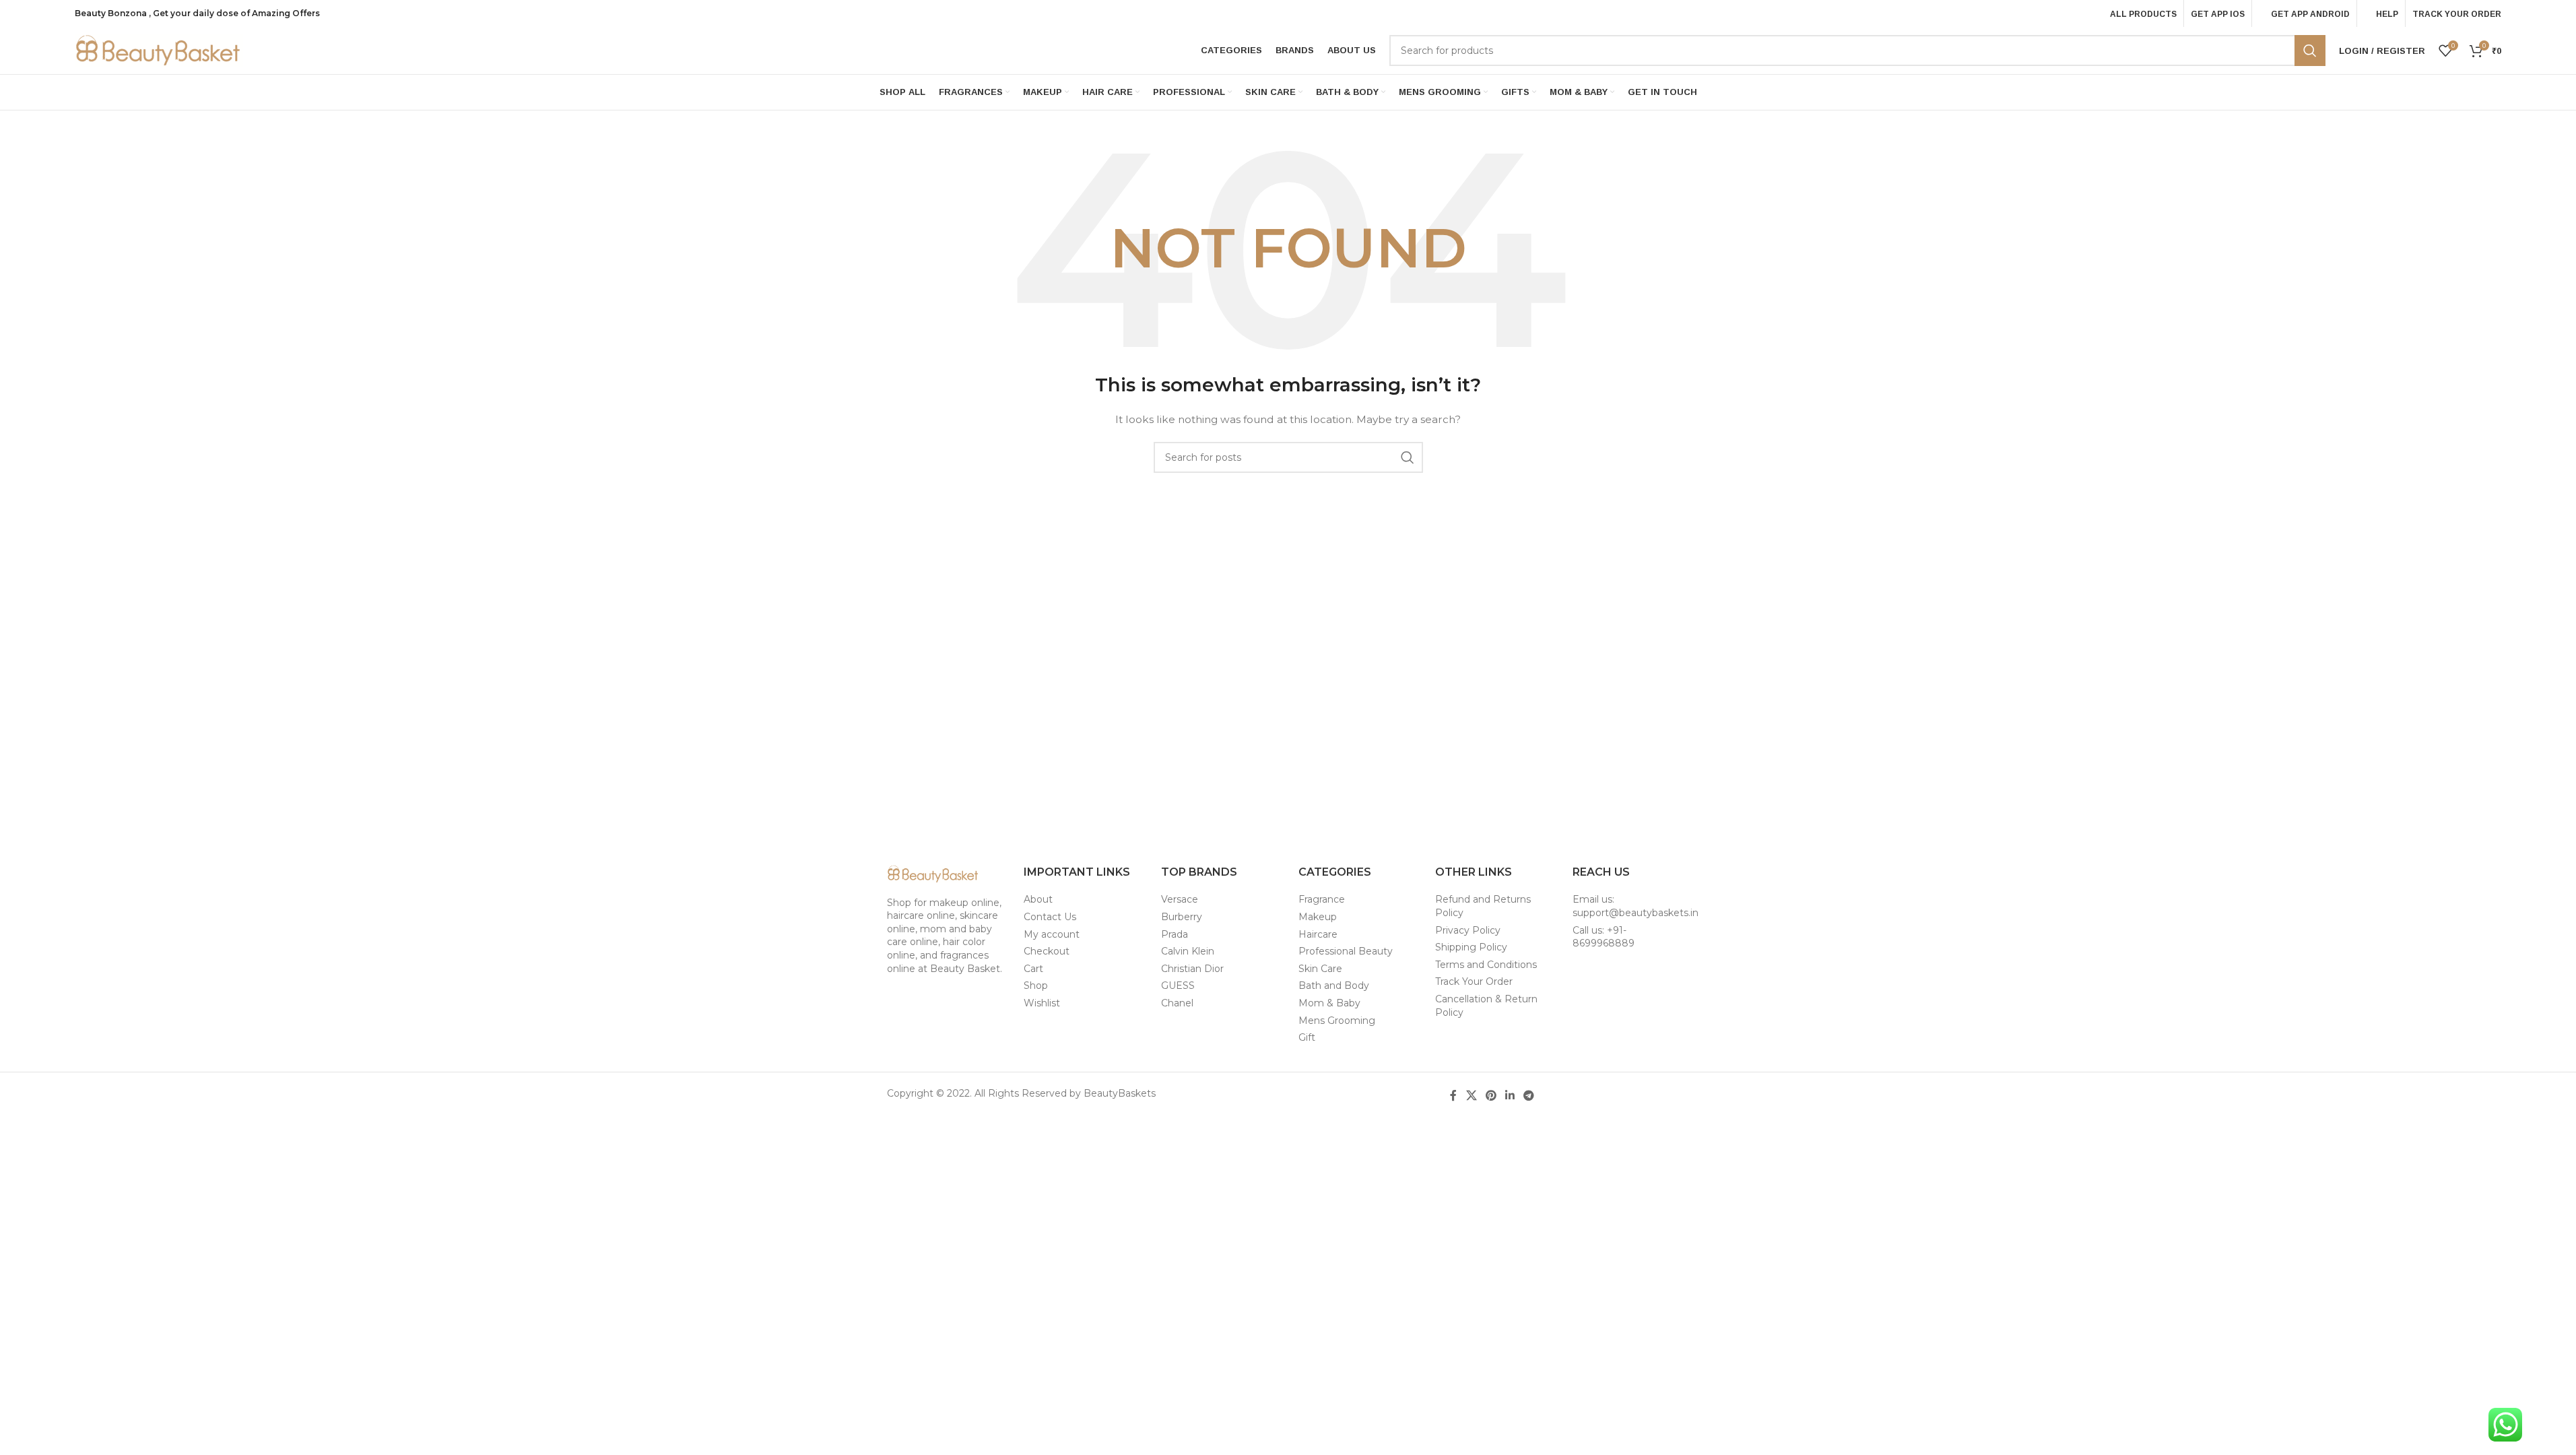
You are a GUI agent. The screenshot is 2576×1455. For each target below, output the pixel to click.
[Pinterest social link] (1491, 1096)
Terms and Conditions (1486, 965)
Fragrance (1322, 899)
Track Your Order (1474, 981)
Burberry (1182, 917)
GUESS (1178, 985)
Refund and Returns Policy (1483, 906)
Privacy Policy (1468, 930)
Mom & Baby (1329, 1003)
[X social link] (1471, 1096)
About (1038, 899)
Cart (1033, 969)
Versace (1180, 899)
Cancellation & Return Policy (1486, 1006)
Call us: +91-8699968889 (1604, 937)
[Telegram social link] (1529, 1096)
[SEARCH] (2310, 51)
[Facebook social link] (1453, 1096)
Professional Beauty (1346, 951)
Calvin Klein (1188, 951)
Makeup (1318, 917)
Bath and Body (1334, 985)
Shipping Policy (1471, 947)
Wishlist (1042, 1003)
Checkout (1047, 951)
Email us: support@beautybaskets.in (1636, 906)
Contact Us (1050, 917)
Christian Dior (1192, 969)
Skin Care (1320, 969)
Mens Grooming (1337, 1021)
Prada (1175, 934)
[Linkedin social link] (1510, 1096)
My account (1052, 934)
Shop (1036, 985)
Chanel (1177, 1003)
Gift (1307, 1037)
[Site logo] (159, 50)
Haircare (1318, 934)
